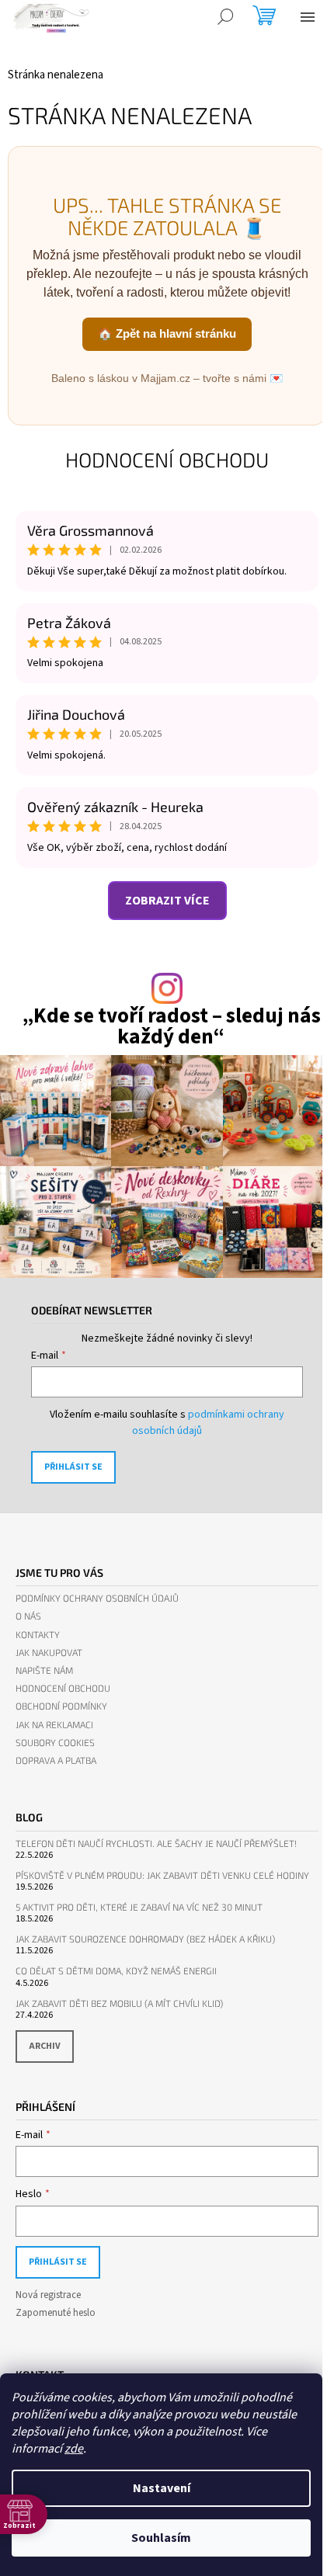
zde (74, 2449)
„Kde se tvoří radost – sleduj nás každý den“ (171, 1026)
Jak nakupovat (49, 1653)
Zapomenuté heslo (56, 2313)
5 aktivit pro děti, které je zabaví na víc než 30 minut (139, 1907)
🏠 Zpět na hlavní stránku (167, 333)
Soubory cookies (55, 1743)
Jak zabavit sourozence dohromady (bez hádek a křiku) (145, 1939)
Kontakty (38, 1635)
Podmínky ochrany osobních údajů (97, 1598)
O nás (28, 1616)
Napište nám (44, 1670)
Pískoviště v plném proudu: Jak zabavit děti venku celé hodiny (162, 1875)
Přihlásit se (73, 1467)
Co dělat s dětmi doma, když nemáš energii (116, 1971)
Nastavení (162, 2488)
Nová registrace (48, 2295)
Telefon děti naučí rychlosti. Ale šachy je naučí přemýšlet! (156, 1843)
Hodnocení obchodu (167, 459)
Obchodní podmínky (61, 1706)
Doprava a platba (56, 1760)
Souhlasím (161, 2538)
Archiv (45, 2046)
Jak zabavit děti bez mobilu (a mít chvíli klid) (119, 2003)
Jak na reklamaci (54, 1725)
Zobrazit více (167, 901)
